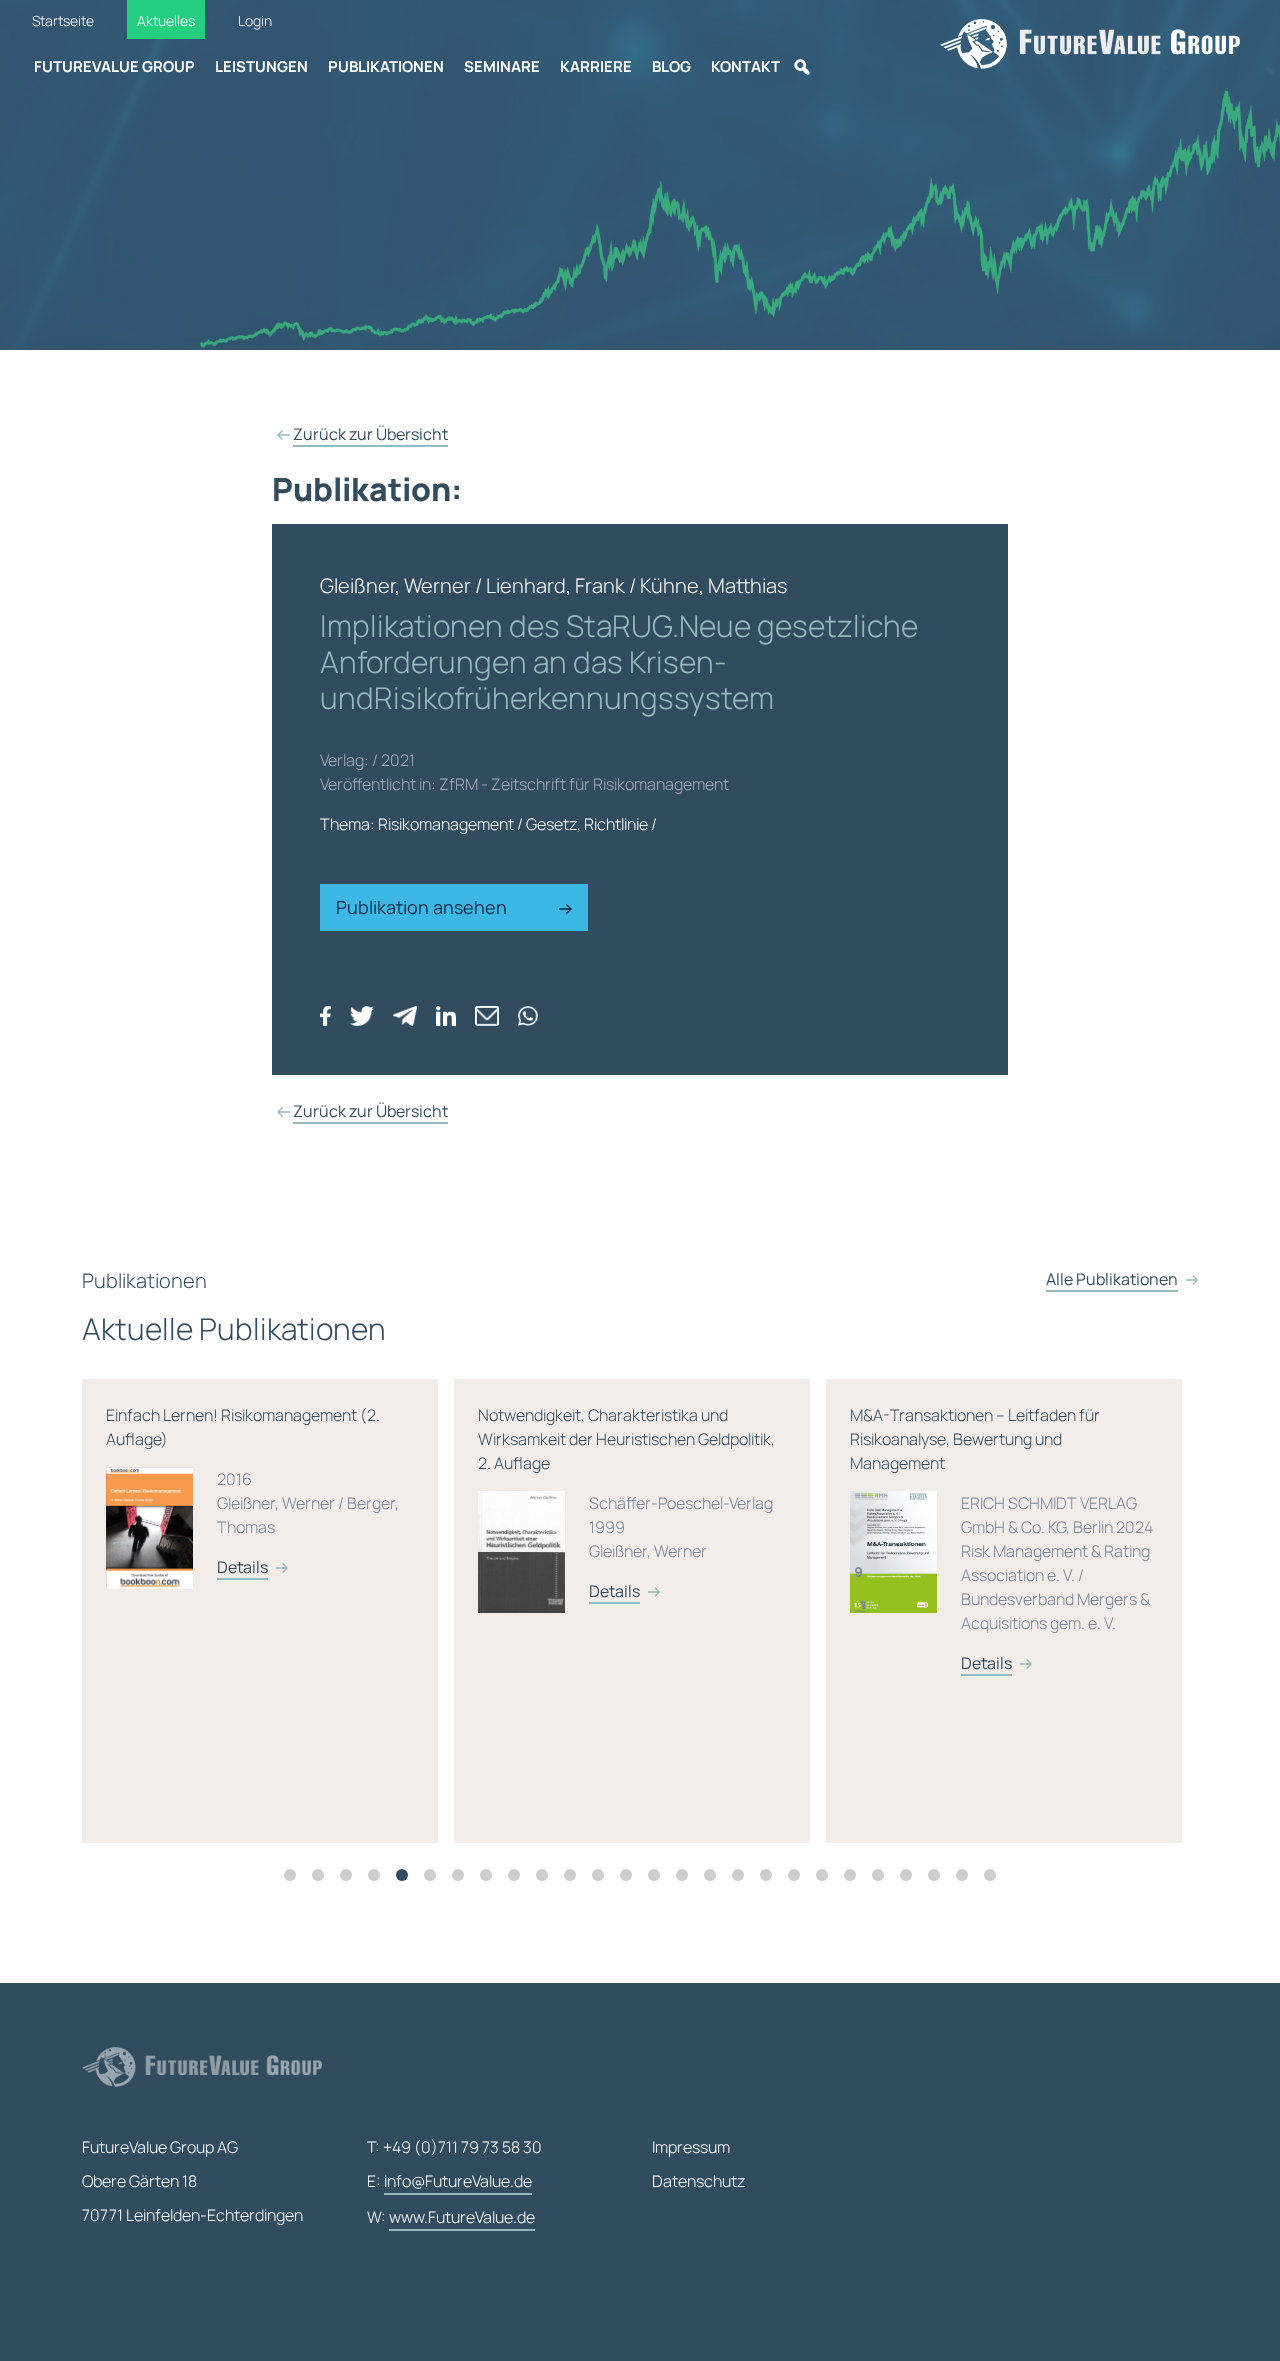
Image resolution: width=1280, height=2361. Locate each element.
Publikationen (386, 66)
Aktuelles (166, 20)
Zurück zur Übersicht (370, 434)
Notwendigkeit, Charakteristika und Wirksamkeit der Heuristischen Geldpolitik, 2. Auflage (626, 1503)
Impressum (691, 2147)
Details (242, 1567)
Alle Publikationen (1112, 1279)
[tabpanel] (268, 1611)
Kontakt (745, 66)
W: (451, 2217)
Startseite (63, 20)
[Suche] (802, 67)
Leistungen (261, 66)
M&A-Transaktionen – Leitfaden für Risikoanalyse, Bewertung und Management (1001, 1539)
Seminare (502, 66)
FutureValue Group (114, 66)
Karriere (596, 66)
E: (449, 2181)
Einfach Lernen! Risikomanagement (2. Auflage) (252, 1491)
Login (255, 20)
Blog (671, 66)
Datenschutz (698, 2181)
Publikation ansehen (423, 907)
